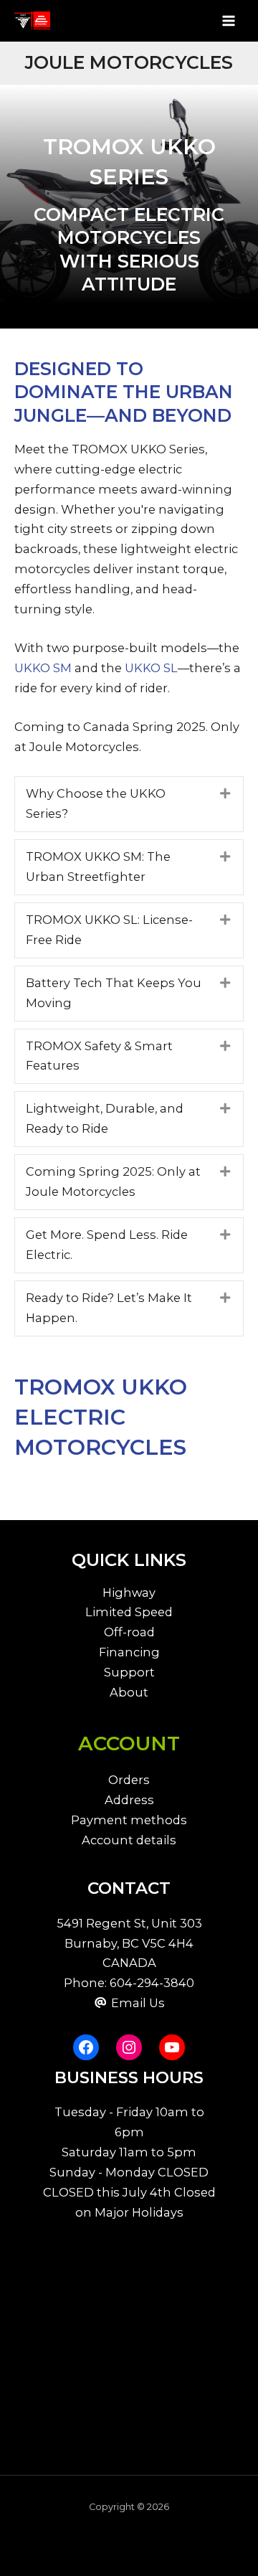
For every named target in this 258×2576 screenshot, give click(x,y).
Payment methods (129, 1820)
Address (129, 1800)
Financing (129, 1652)
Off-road (129, 1632)
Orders (129, 1780)
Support (129, 1672)
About (129, 1692)
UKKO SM (43, 668)
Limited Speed (129, 1612)
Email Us (138, 2003)
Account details (129, 1840)
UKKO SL (151, 668)
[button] (129, 804)
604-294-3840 (152, 1983)
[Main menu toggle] (228, 20)
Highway (129, 1593)
